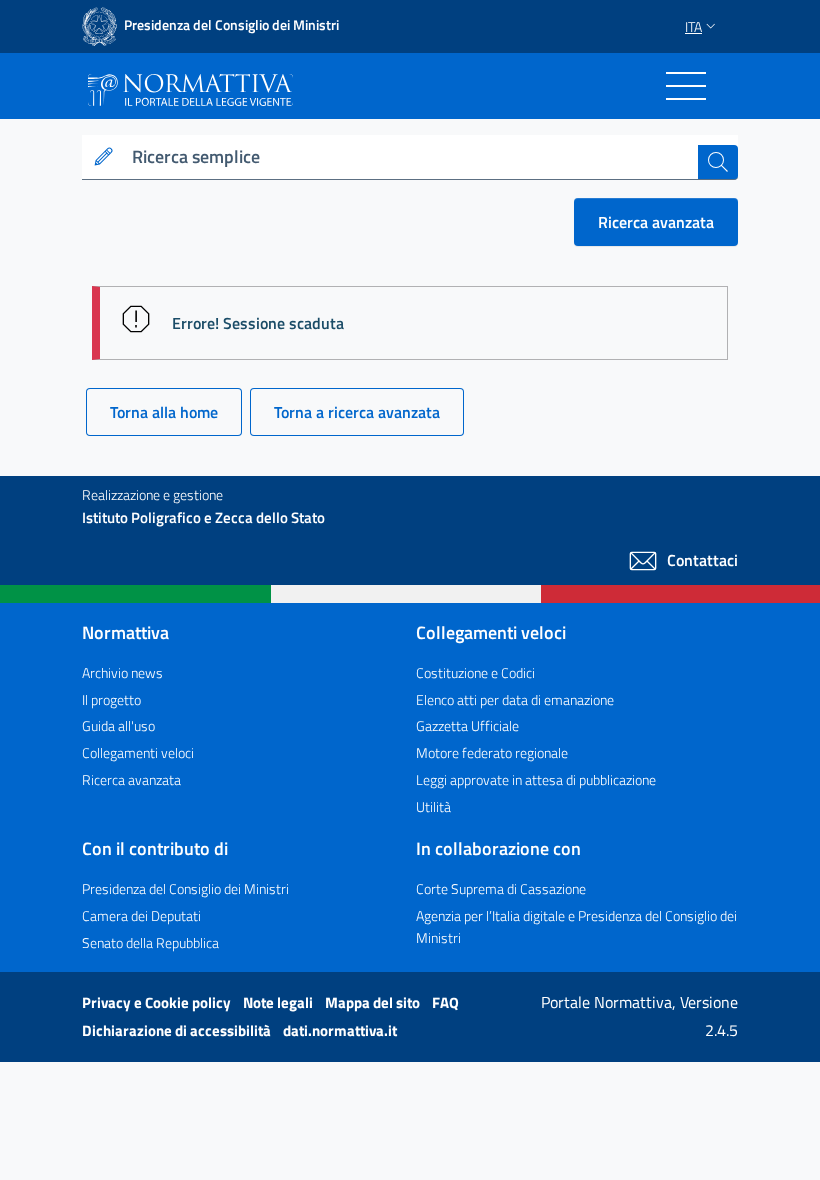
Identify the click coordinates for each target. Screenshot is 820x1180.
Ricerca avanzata (656, 222)
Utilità (433, 806)
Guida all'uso (118, 725)
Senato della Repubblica (150, 942)
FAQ (445, 1002)
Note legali (279, 1002)
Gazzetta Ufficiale (467, 725)
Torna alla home (164, 412)
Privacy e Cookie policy (158, 1002)
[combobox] (411, 157)
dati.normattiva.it (340, 1030)
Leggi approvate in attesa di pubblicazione (536, 779)
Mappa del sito (374, 1002)
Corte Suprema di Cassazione (501, 888)
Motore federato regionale (492, 752)
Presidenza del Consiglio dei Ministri (185, 888)
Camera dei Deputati (141, 915)
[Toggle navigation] (686, 86)
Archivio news (122, 672)
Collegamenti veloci (138, 752)
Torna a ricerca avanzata (357, 412)
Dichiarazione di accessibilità (178, 1030)
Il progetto (111, 699)
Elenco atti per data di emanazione (515, 699)
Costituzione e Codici (475, 672)
